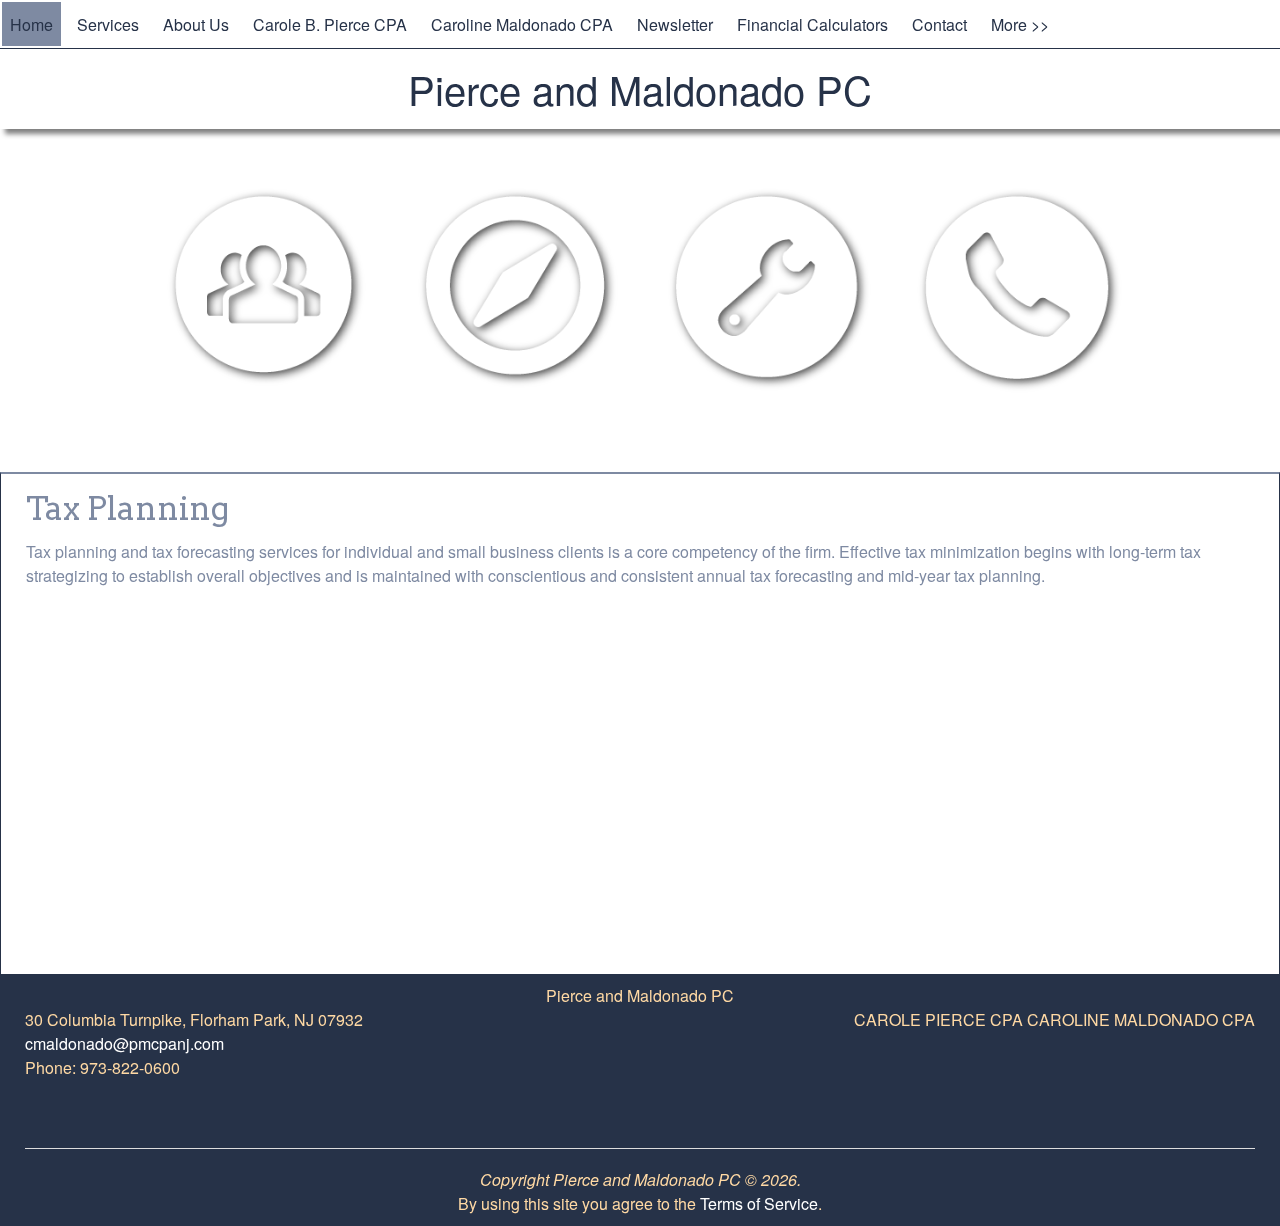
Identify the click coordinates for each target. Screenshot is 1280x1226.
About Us (196, 24)
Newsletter (675, 24)
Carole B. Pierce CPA (330, 24)
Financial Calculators (812, 24)
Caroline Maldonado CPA (522, 24)
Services (108, 24)
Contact (939, 24)
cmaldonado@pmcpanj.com (124, 1043)
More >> (1020, 24)
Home (31, 24)
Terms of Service (759, 1203)
